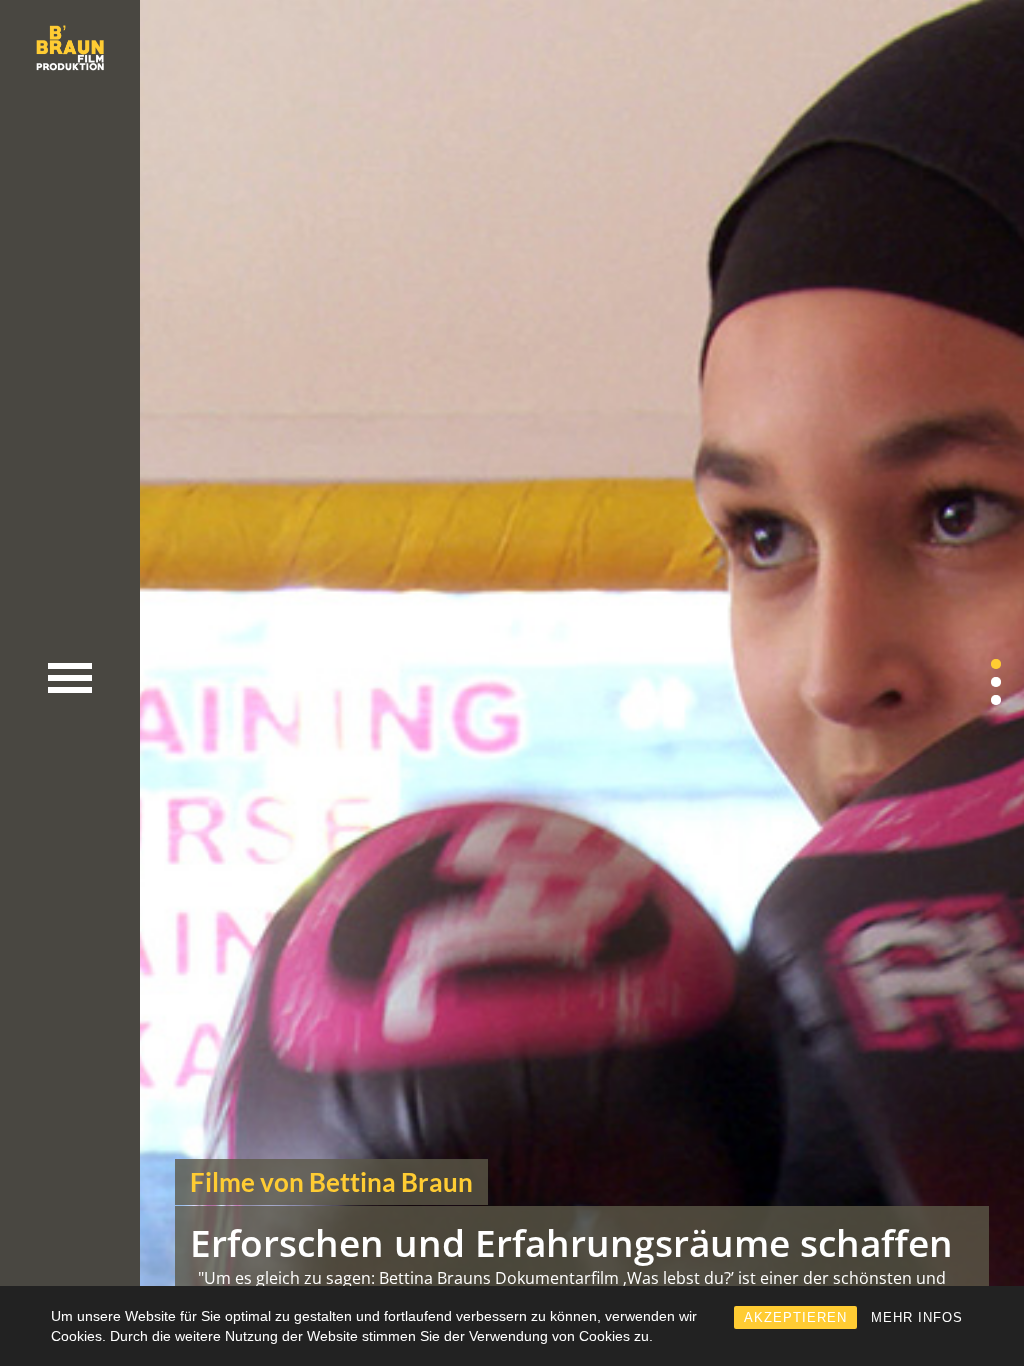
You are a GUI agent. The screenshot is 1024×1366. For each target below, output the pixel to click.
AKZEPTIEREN (795, 1317)
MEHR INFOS (917, 1317)
